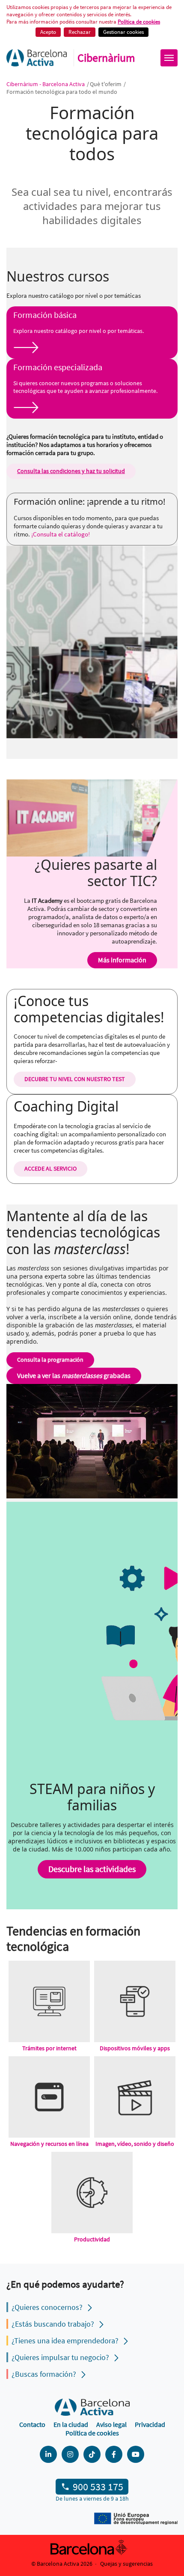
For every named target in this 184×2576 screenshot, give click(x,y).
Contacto (32, 2424)
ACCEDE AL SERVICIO (50, 1168)
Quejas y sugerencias (126, 2564)
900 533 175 (98, 2487)
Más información (122, 960)
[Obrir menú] (169, 58)
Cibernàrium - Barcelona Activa (46, 84)
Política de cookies (92, 2433)
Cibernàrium (106, 58)
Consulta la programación (50, 1360)
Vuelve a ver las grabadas (74, 1375)
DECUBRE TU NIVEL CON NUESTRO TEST (75, 1079)
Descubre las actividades (92, 1869)
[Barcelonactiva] (37, 58)
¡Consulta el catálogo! (61, 534)
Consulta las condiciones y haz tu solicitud (71, 471)
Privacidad (150, 2424)
